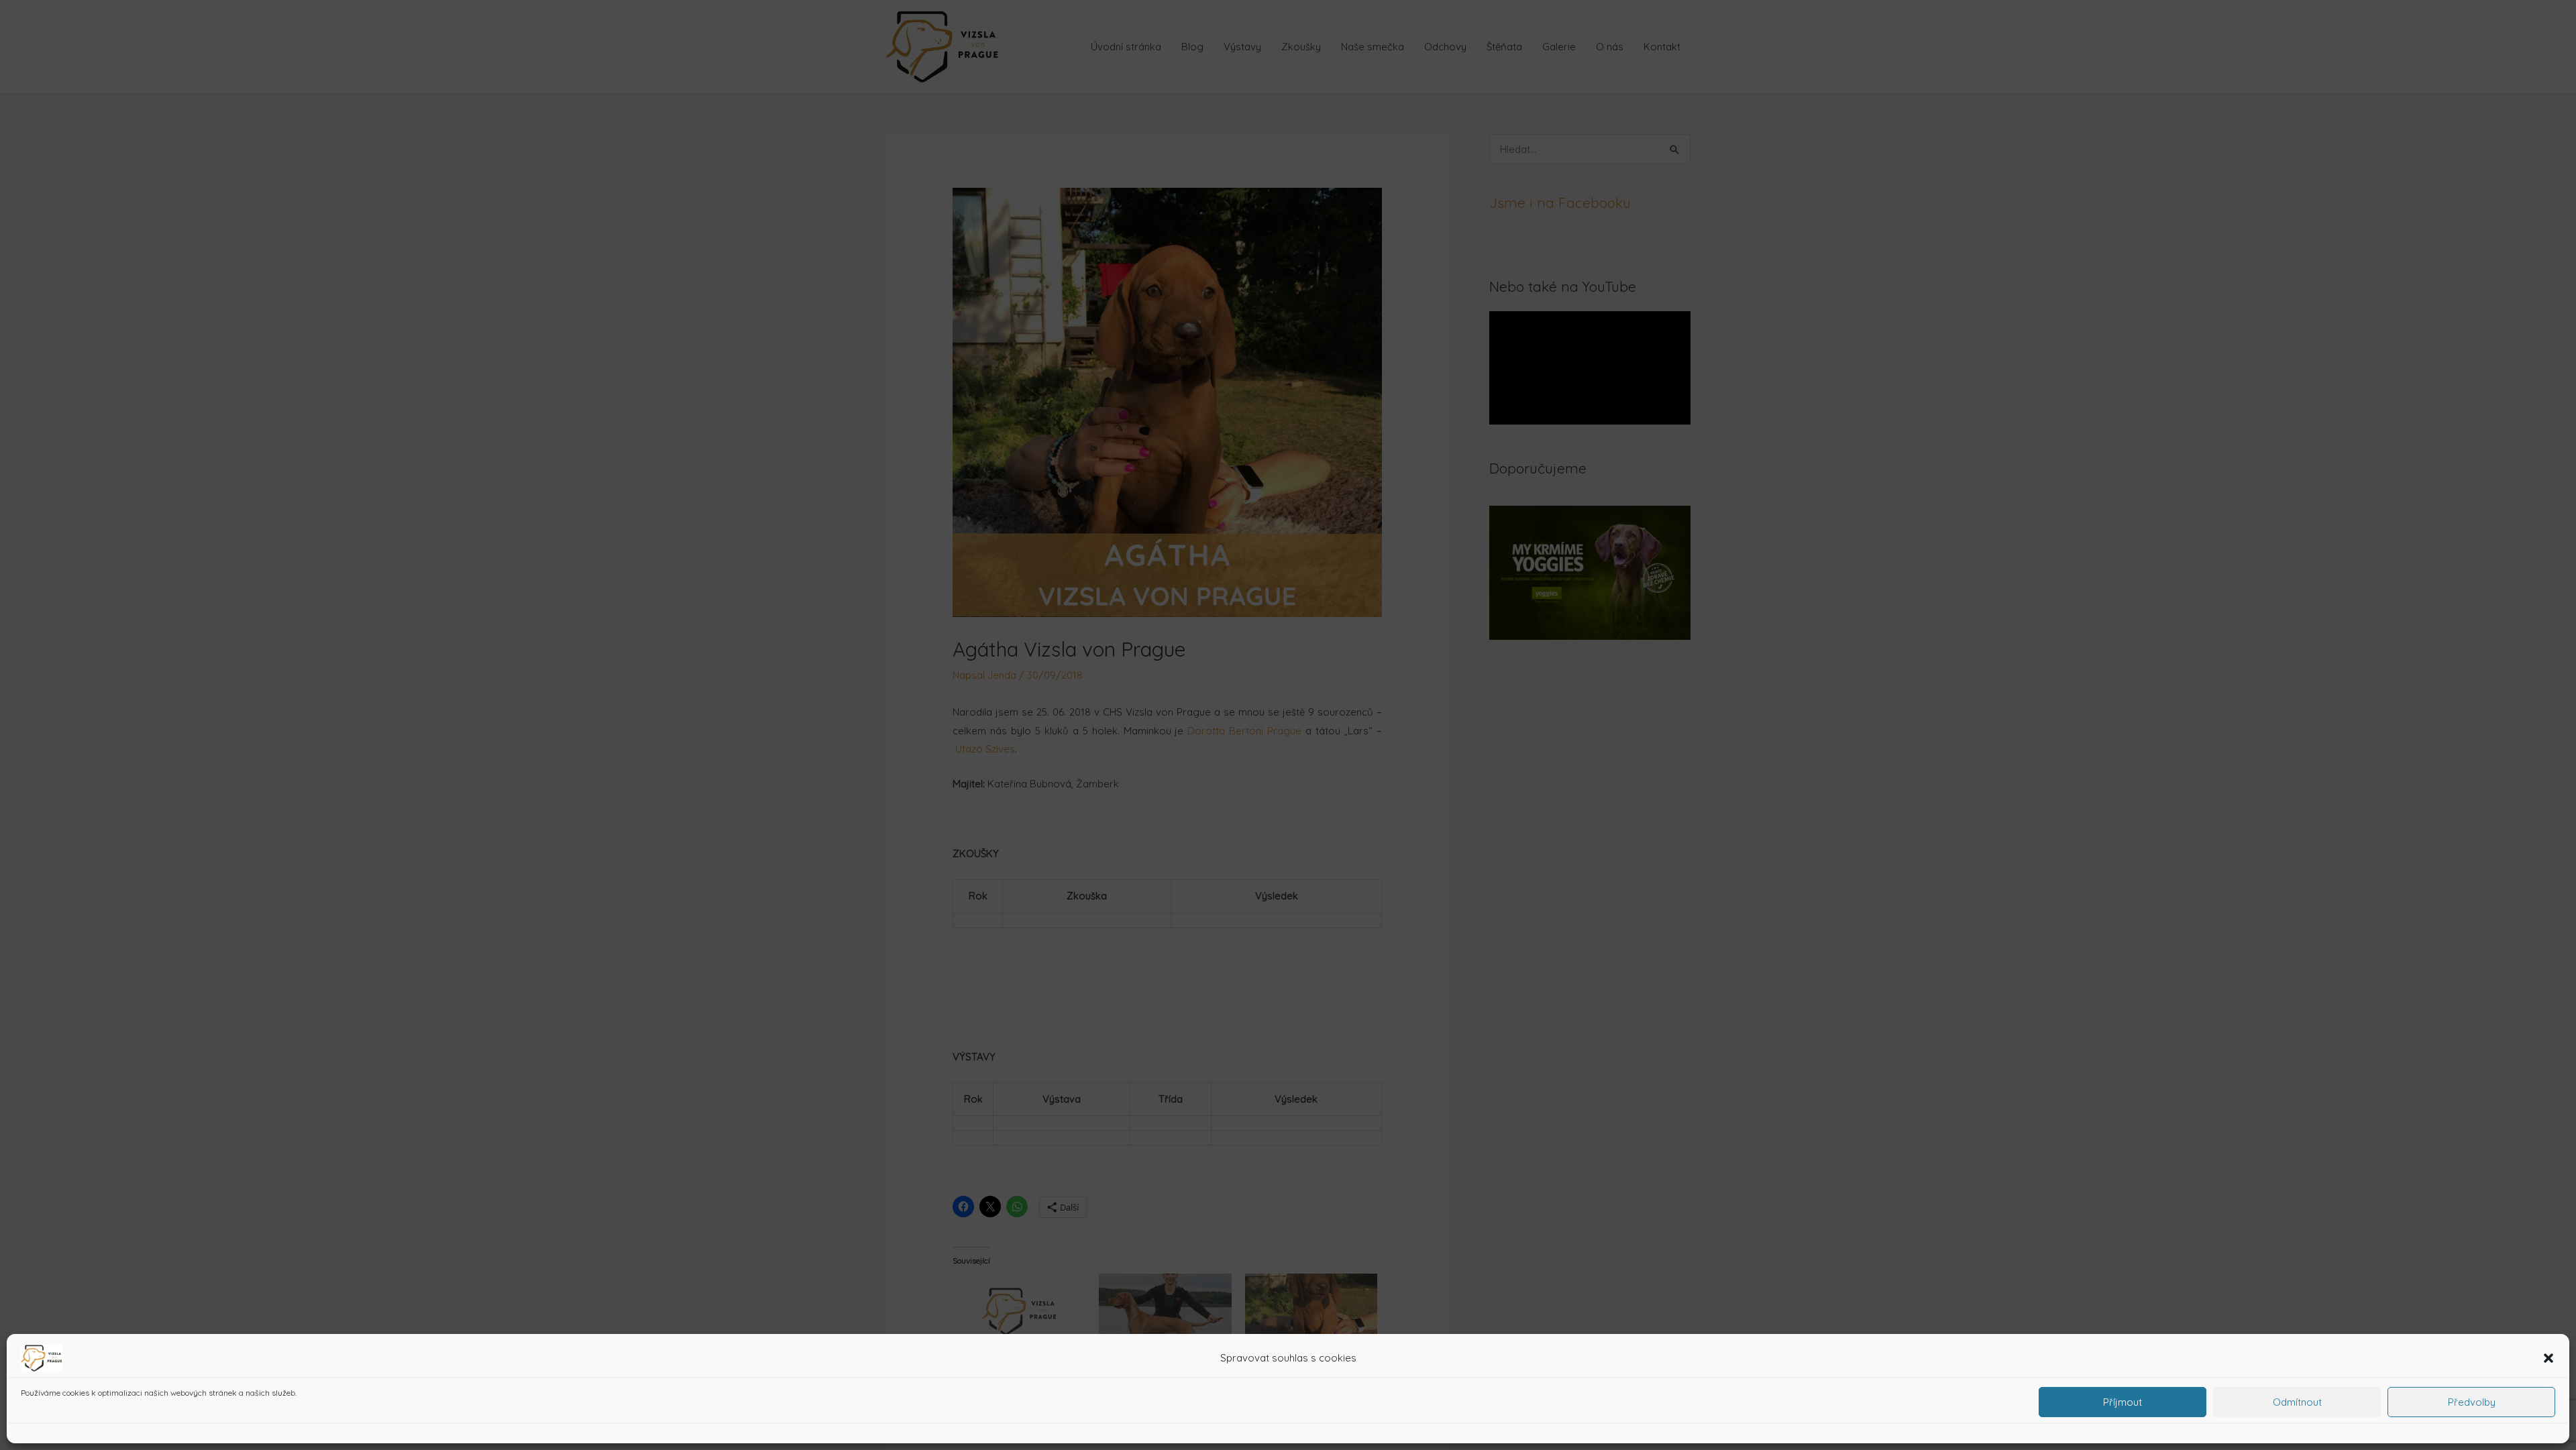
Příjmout (2123, 1402)
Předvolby (2472, 1402)
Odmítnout (2297, 1402)
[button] (2548, 1358)
